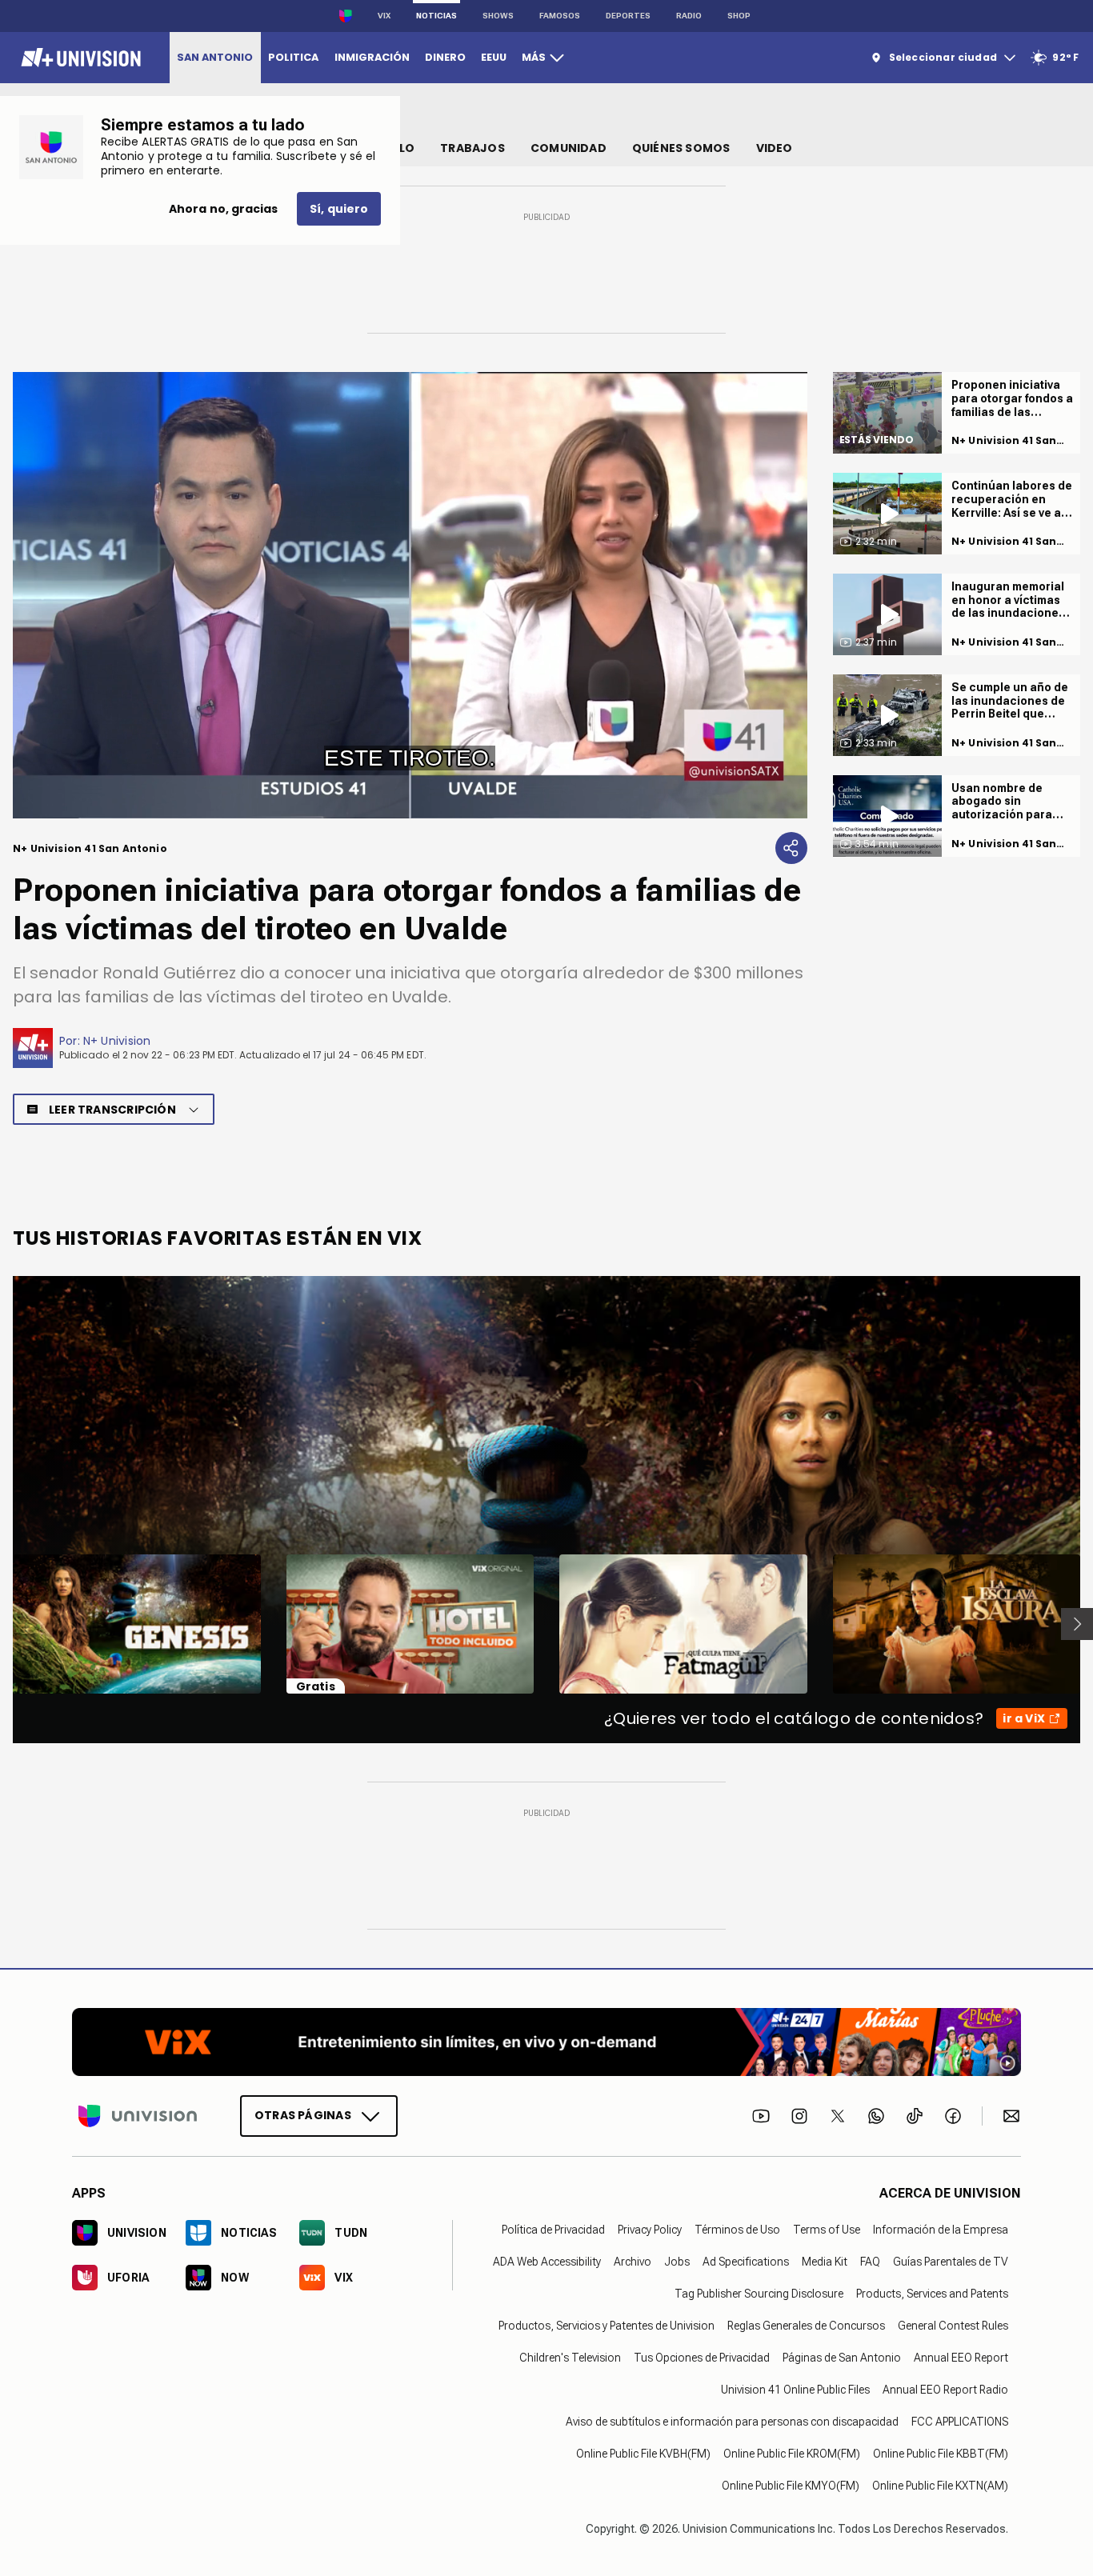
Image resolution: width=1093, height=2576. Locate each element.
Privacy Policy (650, 2230)
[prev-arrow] (3, 1624)
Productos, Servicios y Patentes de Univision (607, 2326)
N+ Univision (117, 1041)
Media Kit (825, 2262)
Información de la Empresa (941, 2230)
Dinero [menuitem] (445, 57)
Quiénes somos (681, 148)
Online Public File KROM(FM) (792, 2454)
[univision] (79, 58)
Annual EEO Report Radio (945, 2390)
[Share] (791, 848)
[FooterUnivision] (138, 2116)
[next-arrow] (1077, 1624)
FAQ (870, 2262)
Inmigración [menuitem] (372, 57)
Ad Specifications (746, 2262)
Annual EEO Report (961, 2358)
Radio (689, 16)
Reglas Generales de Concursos (806, 2326)
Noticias (436, 16)
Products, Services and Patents (932, 2294)
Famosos (560, 16)
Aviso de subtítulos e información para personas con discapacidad (732, 2422)
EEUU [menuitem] (494, 57)
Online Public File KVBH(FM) (643, 2454)
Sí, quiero (339, 209)
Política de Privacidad (553, 2230)
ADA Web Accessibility (547, 2262)
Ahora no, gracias (223, 209)
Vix (384, 16)
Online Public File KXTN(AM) (940, 2486)
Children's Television (570, 2358)
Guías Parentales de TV (951, 2262)
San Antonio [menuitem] (215, 57)
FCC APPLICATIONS (960, 2422)
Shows (498, 16)
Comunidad (569, 148)
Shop (739, 16)
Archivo (633, 2262)
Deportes (628, 16)
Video (775, 148)
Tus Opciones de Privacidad (702, 2358)
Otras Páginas (303, 2115)
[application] (410, 595)
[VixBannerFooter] (546, 2042)
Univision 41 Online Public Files (795, 2390)
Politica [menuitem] (293, 57)
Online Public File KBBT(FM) (941, 2454)
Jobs (677, 2262)
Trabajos (472, 148)
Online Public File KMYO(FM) (791, 2486)
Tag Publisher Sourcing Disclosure (759, 2294)
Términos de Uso (737, 2230)
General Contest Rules (953, 2326)
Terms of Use (827, 2230)
